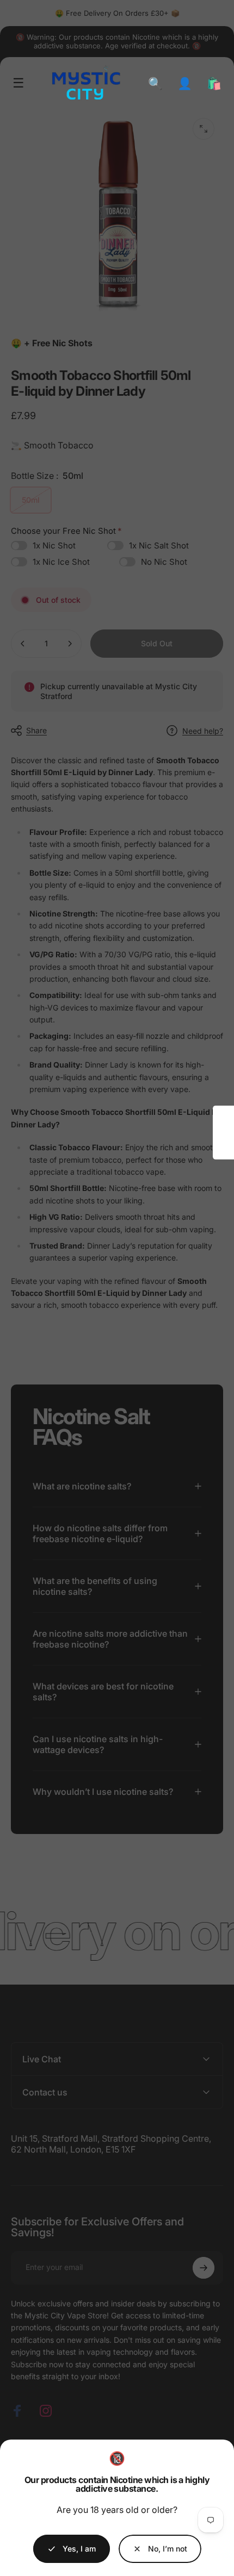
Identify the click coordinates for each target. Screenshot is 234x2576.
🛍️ (214, 83)
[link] (160, 2549)
